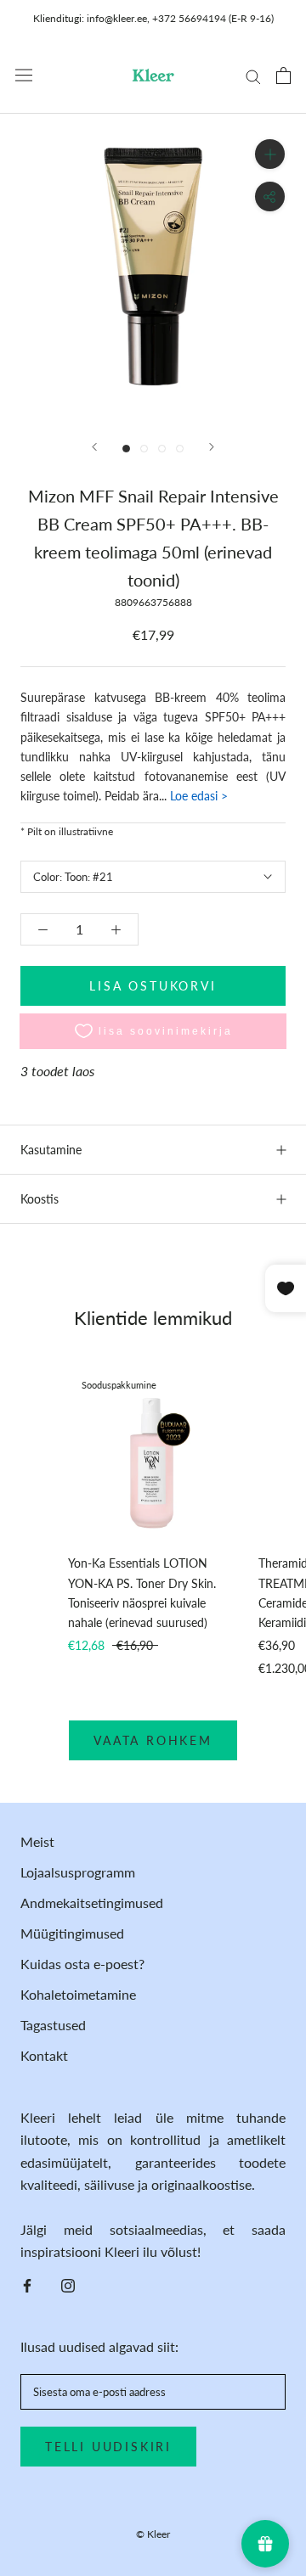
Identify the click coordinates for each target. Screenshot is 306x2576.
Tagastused (53, 2025)
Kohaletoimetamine (78, 1994)
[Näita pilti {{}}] (126, 449)
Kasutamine (51, 1150)
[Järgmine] (212, 447)
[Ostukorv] (283, 76)
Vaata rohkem (153, 1740)
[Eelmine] (94, 447)
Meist (37, 1841)
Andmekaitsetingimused (92, 1903)
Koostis (40, 1199)
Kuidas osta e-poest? (82, 1964)
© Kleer (153, 2534)
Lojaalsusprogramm (78, 1872)
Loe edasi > (197, 796)
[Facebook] (27, 2284)
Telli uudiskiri (108, 2447)
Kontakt (44, 2055)
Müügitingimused (72, 1933)
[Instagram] (68, 2284)
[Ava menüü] (24, 75)
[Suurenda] (270, 154)
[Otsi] (253, 76)
